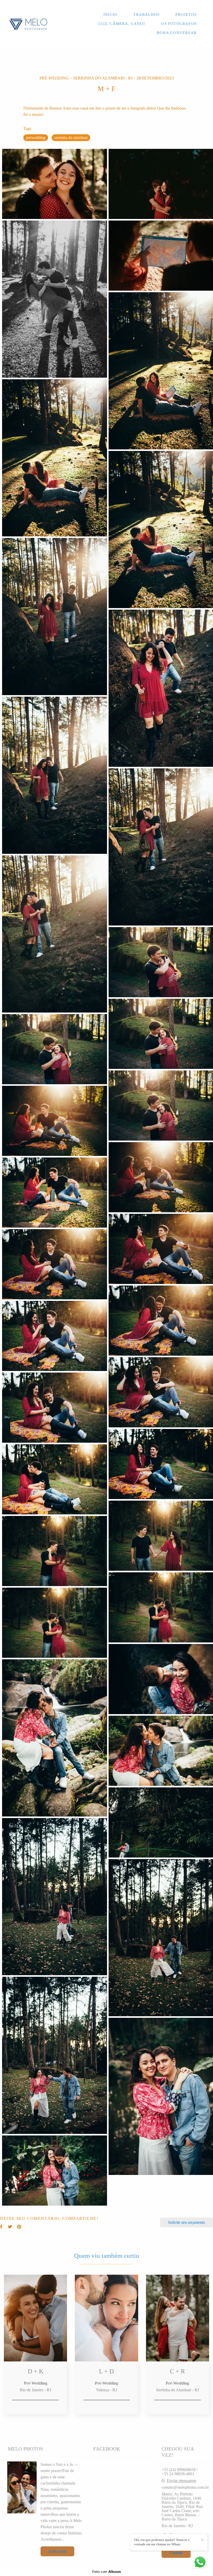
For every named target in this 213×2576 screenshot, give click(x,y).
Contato (176, 2553)
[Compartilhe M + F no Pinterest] (19, 2227)
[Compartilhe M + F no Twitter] (10, 2227)
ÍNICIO (110, 15)
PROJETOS (186, 15)
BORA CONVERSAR (177, 33)
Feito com (107, 2572)
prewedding (36, 138)
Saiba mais (57, 2551)
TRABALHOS (146, 15)
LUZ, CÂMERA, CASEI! (122, 24)
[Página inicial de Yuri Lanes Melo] (28, 24)
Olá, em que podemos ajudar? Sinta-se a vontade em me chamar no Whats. (162, 2542)
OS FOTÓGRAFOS (179, 24)
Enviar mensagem (181, 2481)
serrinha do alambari (71, 138)
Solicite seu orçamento (187, 2222)
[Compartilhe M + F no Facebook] (1, 2227)
